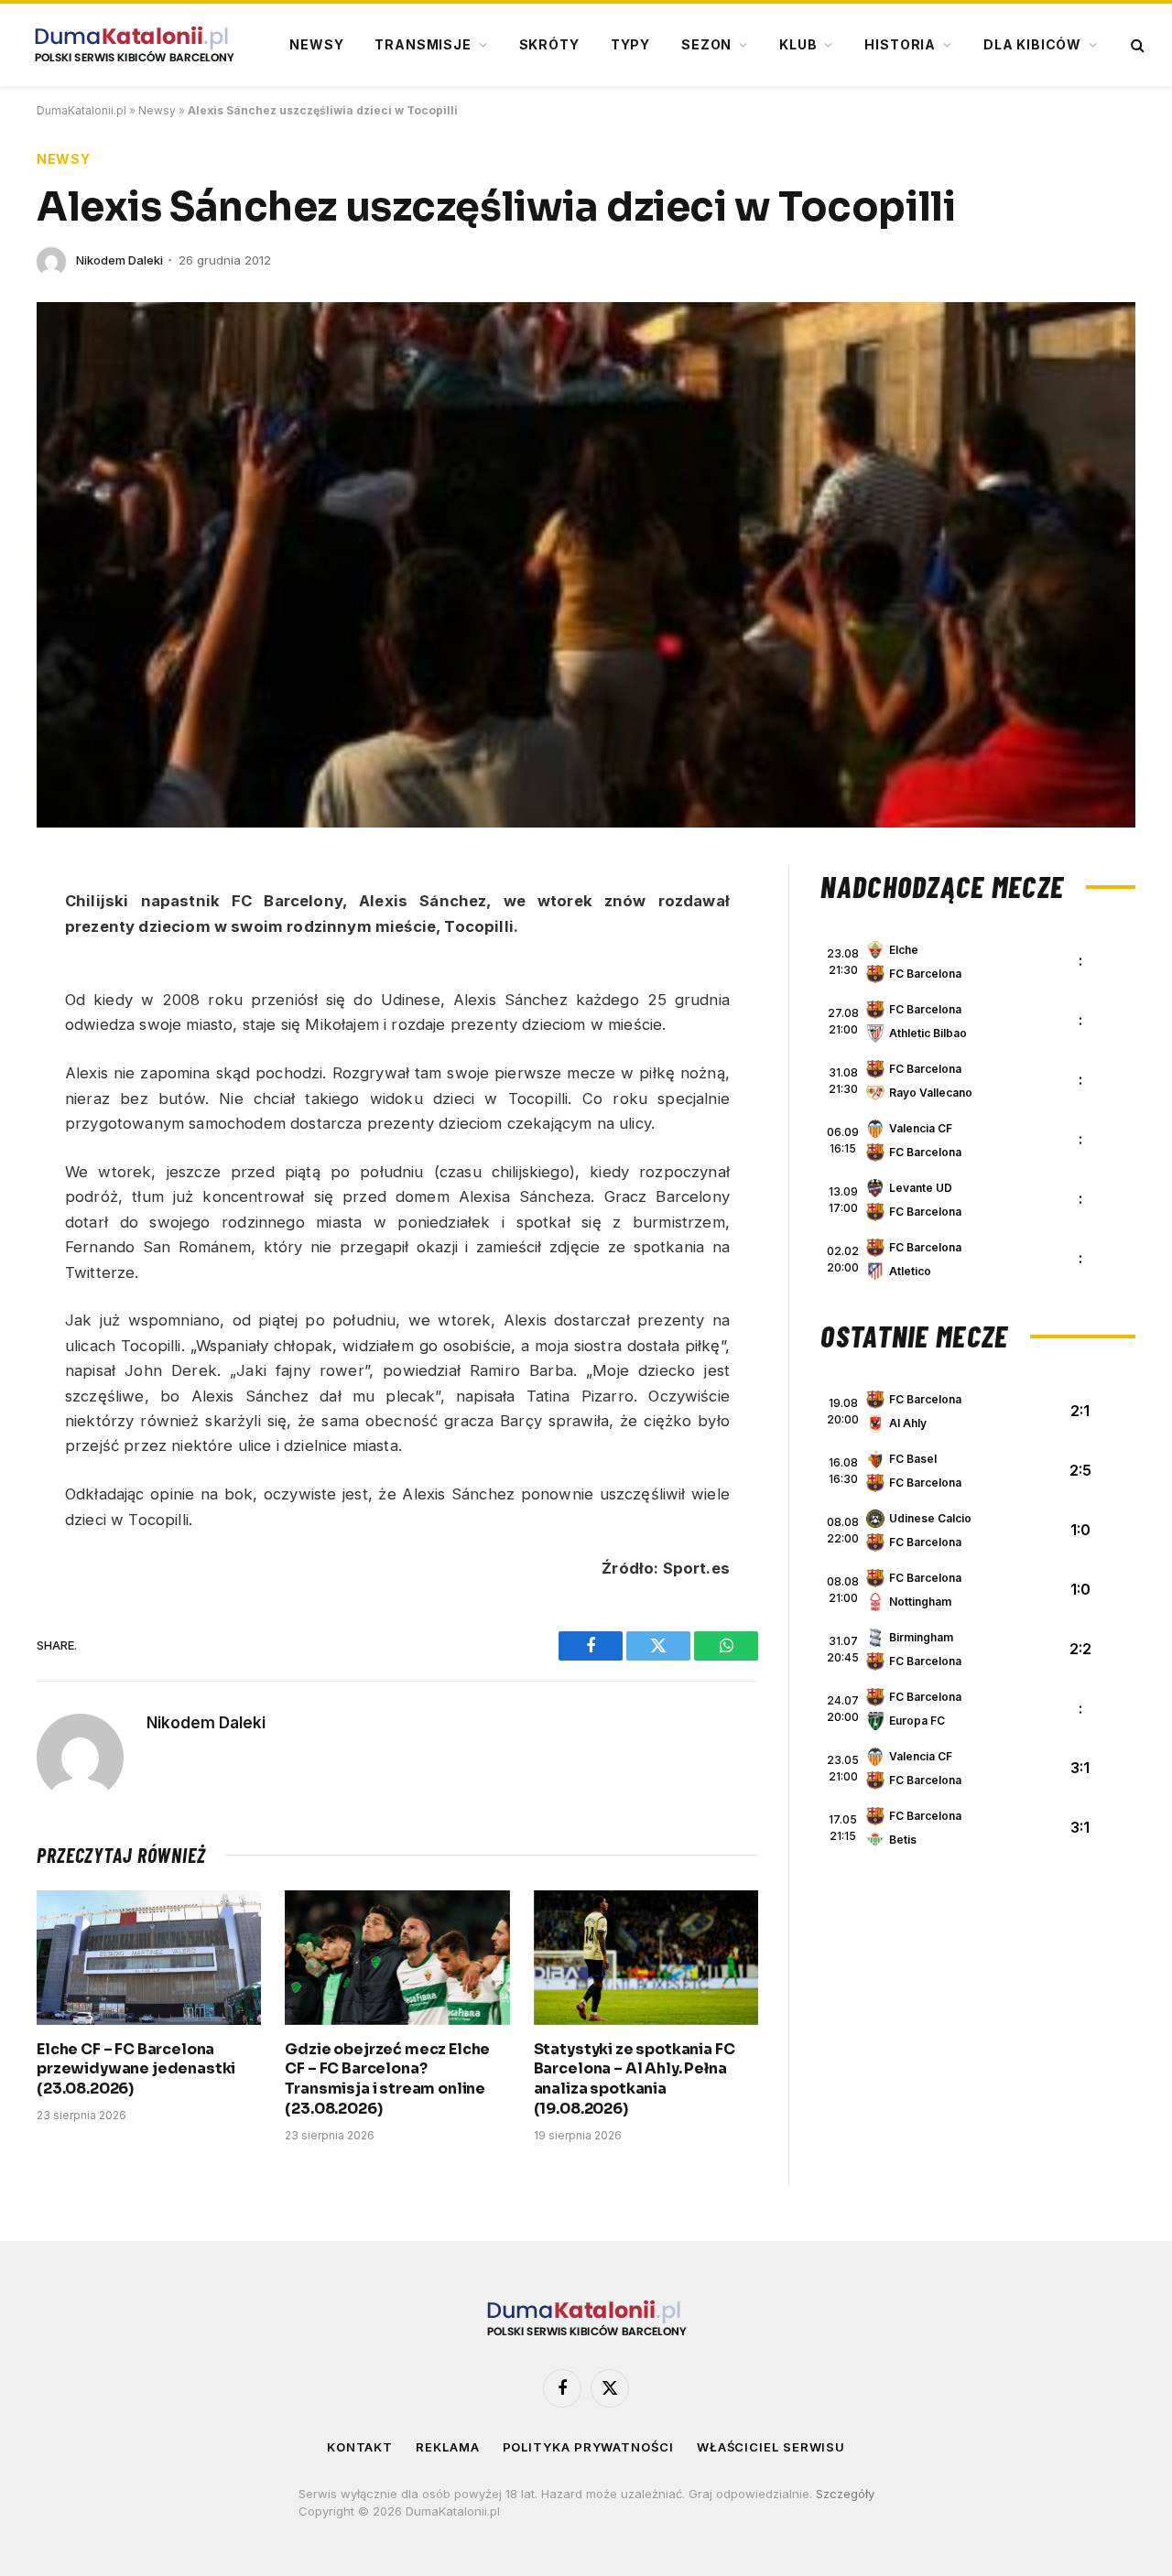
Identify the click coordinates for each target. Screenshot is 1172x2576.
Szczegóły (845, 2494)
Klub (798, 44)
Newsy (316, 44)
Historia (900, 44)
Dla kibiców (1032, 44)
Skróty (549, 44)
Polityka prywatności (588, 2447)
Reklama (447, 2447)
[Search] (1136, 45)
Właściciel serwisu (771, 2447)
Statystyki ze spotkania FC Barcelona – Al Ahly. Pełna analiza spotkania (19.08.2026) (635, 2079)
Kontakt (360, 2447)
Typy (630, 44)
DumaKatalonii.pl (81, 110)
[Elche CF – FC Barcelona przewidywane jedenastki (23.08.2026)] (149, 1957)
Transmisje (423, 44)
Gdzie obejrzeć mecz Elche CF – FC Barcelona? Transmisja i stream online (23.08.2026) (387, 2079)
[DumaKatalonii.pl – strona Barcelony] (134, 45)
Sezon (706, 44)
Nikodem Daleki (119, 260)
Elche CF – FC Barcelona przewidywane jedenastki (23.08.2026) (136, 2069)
